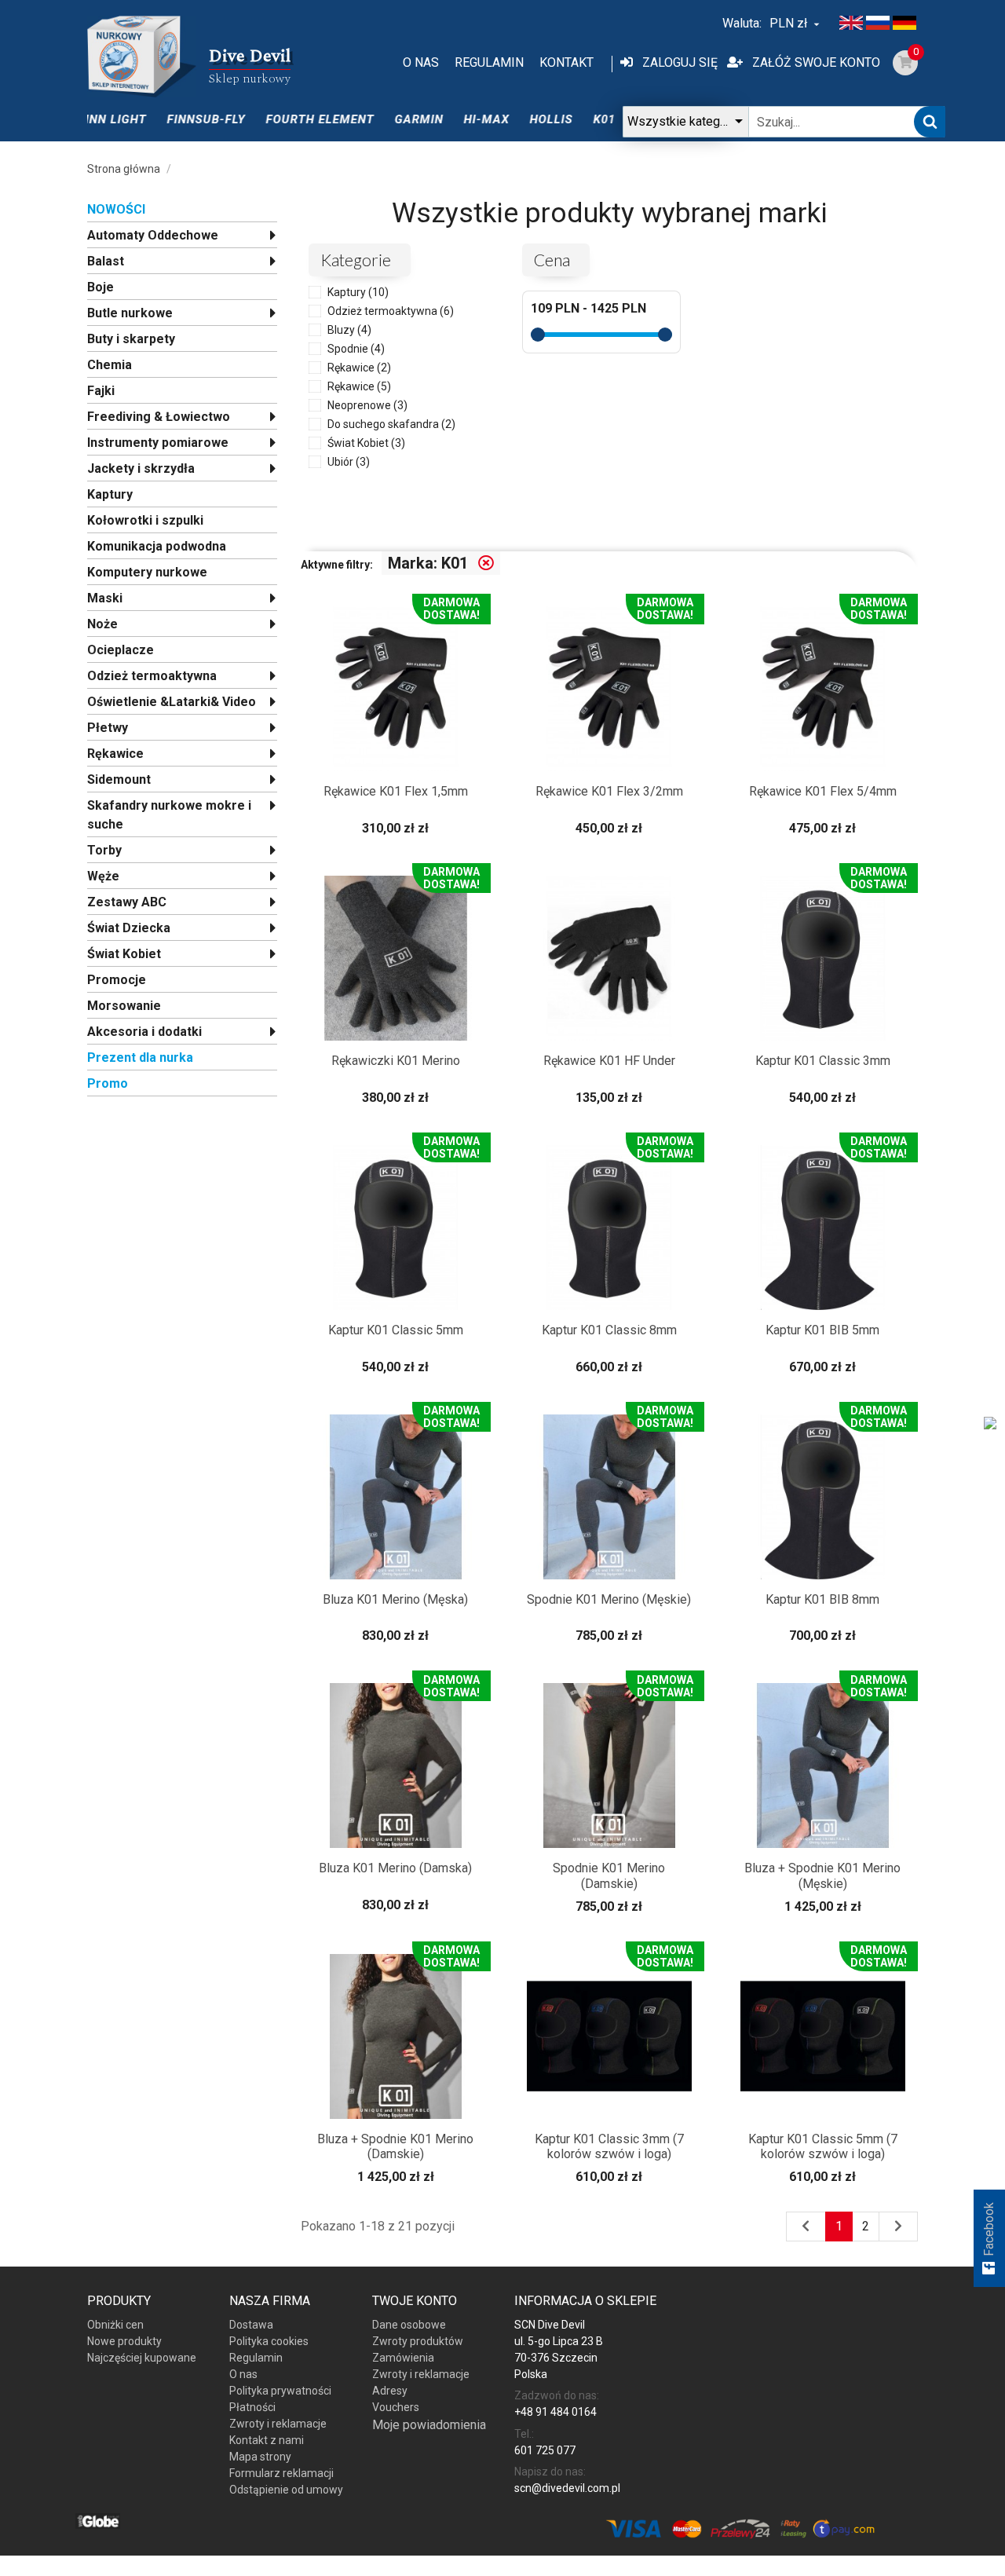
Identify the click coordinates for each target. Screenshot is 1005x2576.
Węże (103, 876)
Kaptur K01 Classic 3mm (823, 1061)
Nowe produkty (124, 2341)
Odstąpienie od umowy (286, 2490)
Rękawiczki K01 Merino (396, 1061)
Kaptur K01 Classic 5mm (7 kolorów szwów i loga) (823, 2146)
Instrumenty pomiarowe (158, 443)
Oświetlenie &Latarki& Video (172, 702)
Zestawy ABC (127, 902)
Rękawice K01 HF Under (609, 1061)
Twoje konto (415, 2301)
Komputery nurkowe (147, 572)
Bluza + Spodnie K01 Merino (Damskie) (395, 2146)
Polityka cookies (269, 2341)
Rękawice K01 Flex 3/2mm (609, 791)
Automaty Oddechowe (153, 235)
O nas (421, 62)
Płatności (252, 2407)
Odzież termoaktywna (152, 676)
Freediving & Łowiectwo (159, 417)
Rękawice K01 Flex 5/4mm (823, 791)
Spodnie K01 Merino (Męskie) (609, 1599)
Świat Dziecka (129, 928)
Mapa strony (260, 2457)
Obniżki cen (115, 2325)
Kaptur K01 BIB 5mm (822, 1330)
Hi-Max (454, 119)
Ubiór (349, 462)
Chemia (110, 365)
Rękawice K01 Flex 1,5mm (396, 791)
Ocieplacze (121, 650)
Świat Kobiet (124, 954)
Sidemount (119, 779)
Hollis (519, 119)
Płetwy (108, 728)
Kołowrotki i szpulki (145, 520)
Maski (105, 598)
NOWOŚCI (116, 209)
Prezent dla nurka (140, 1057)
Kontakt (566, 62)
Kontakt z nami (267, 2440)
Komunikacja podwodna (157, 546)
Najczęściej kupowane (142, 2358)
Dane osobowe (409, 2325)
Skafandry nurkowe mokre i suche (169, 815)
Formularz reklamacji (281, 2473)
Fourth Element (287, 119)
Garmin (386, 119)
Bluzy (349, 330)
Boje (100, 287)
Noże (102, 624)
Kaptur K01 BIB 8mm (822, 1599)
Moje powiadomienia (429, 2425)
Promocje (117, 980)
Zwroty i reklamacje (278, 2424)
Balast (106, 261)
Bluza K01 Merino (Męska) (395, 1599)
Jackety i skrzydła (141, 468)
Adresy (390, 2391)
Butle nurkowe (130, 313)
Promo (108, 1083)
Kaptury (110, 494)
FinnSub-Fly (174, 119)
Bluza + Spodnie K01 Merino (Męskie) (822, 1875)
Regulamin (489, 62)
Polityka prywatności (280, 2391)
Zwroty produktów (418, 2341)
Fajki (101, 391)
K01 (572, 119)
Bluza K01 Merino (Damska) (395, 1868)
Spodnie (356, 349)
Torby (104, 850)
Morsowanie (124, 1006)
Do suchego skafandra (391, 424)
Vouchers (396, 2407)
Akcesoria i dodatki (144, 1032)
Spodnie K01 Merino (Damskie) (609, 1875)
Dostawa (251, 2325)
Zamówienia (403, 2358)
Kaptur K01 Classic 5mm (396, 1330)
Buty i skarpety (131, 339)
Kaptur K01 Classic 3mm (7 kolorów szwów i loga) (609, 2146)
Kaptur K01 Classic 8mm (609, 1330)
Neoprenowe (367, 405)
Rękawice (115, 754)
